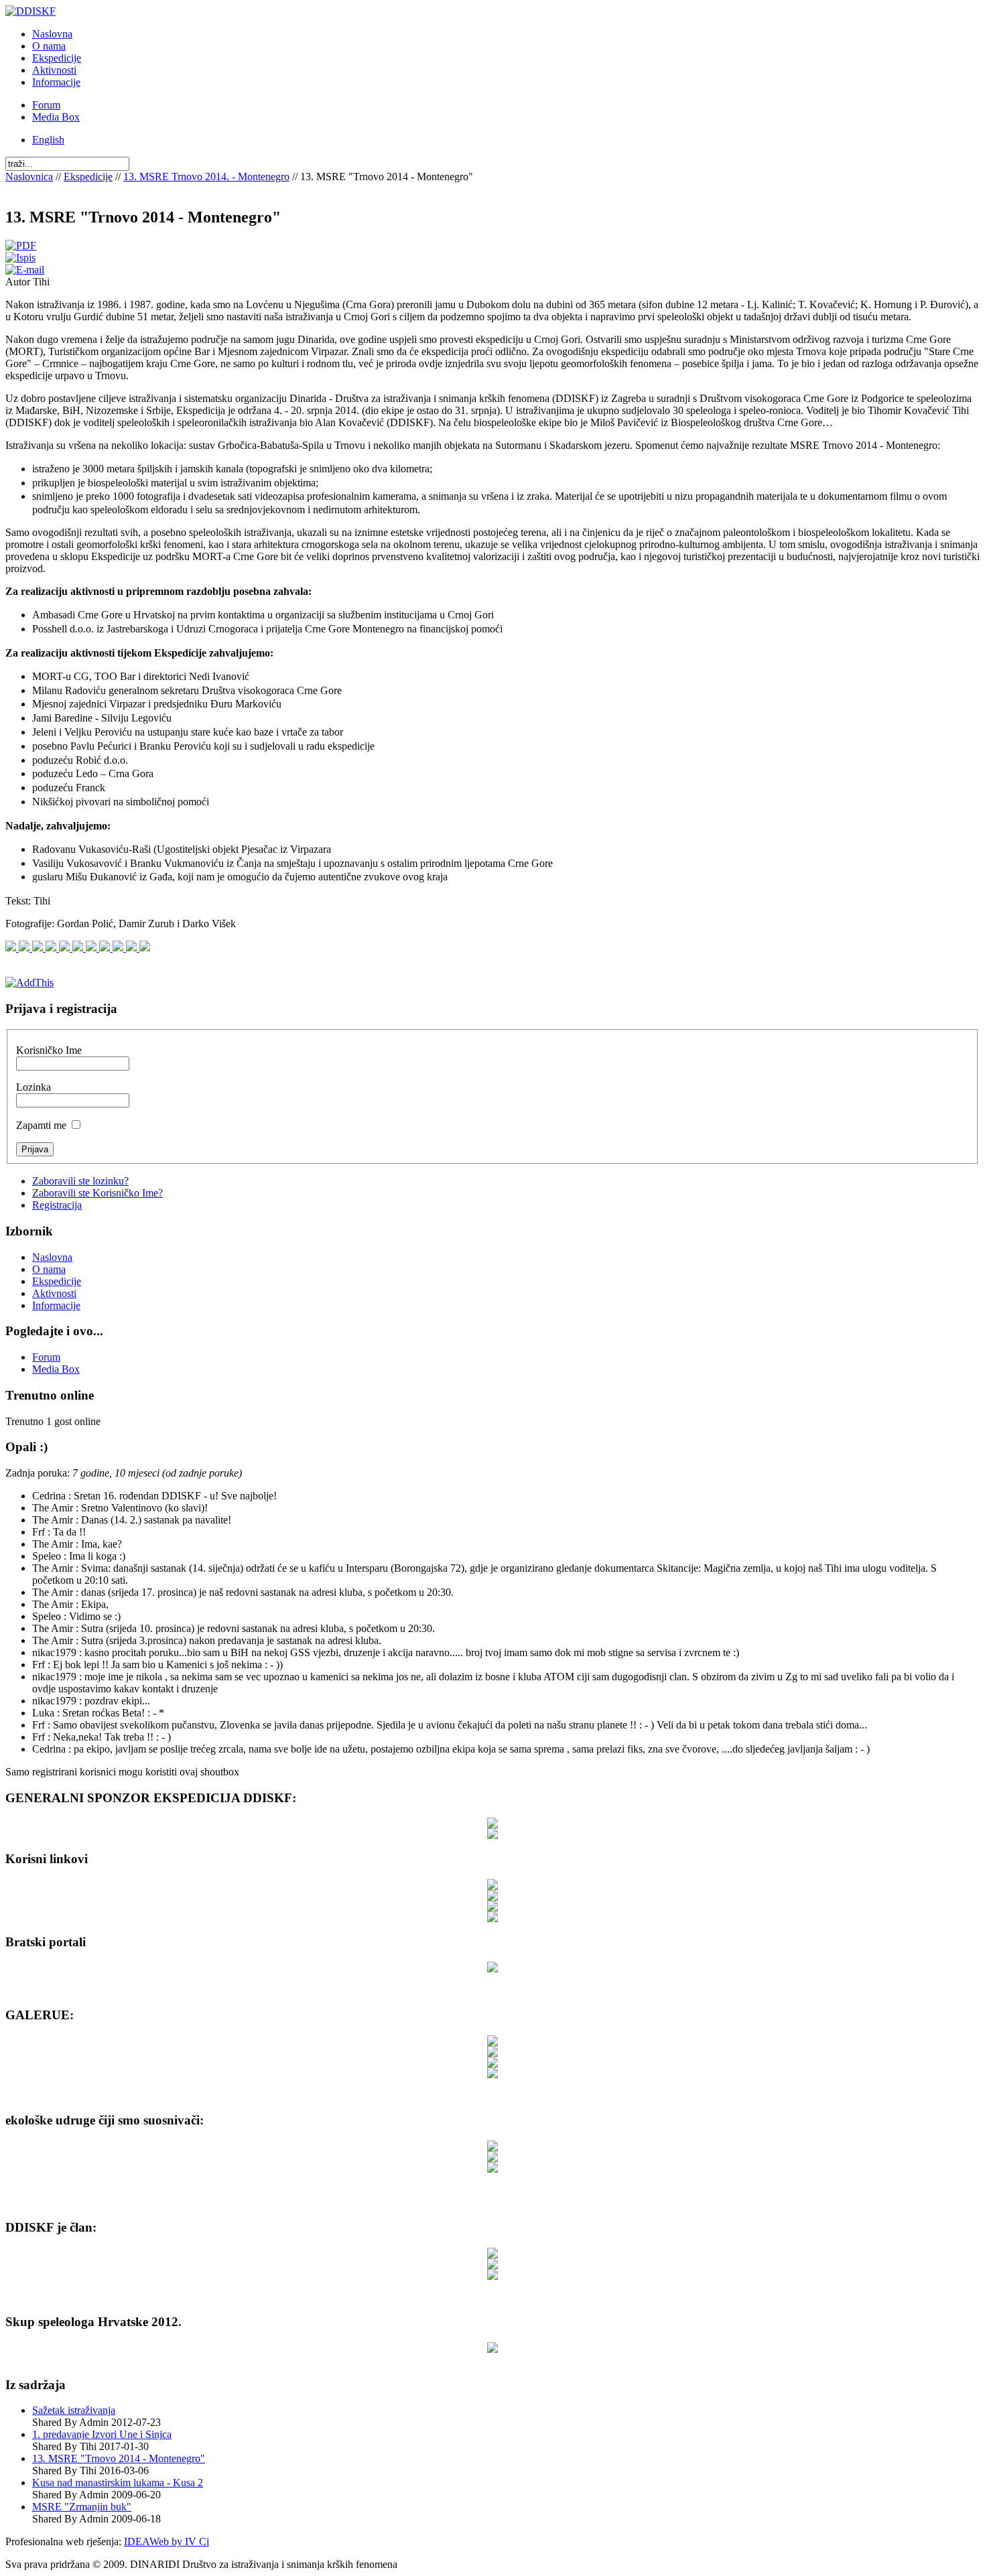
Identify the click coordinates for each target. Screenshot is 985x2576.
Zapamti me (41, 1125)
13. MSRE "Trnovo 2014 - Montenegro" (119, 2458)
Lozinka (34, 1087)
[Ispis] (20, 258)
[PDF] (21, 246)
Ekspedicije (88, 177)
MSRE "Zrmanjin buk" (82, 2507)
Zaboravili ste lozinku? (80, 1181)
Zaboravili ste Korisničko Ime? (97, 1193)
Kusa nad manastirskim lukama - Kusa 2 (118, 2483)
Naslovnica (29, 177)
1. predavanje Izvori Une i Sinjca (102, 2434)
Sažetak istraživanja (74, 2410)
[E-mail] (25, 270)
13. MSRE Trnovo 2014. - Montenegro (206, 177)
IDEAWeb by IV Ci (167, 2541)
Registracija (57, 1205)
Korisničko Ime (49, 1050)
